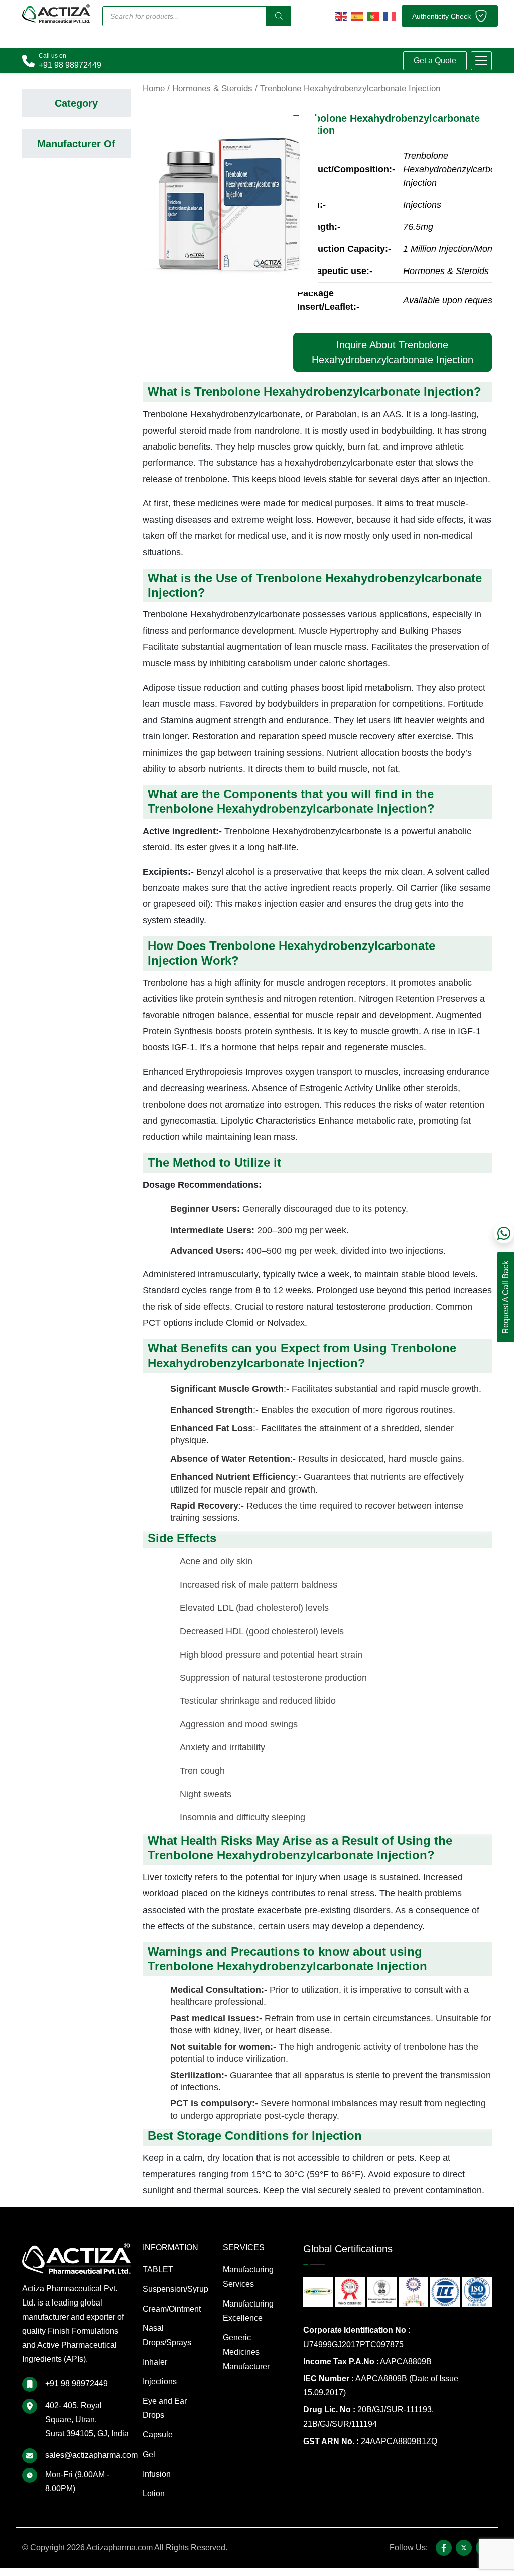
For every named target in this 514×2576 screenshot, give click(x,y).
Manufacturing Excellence (248, 2311)
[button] (481, 61)
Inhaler (155, 2362)
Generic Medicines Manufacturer (246, 2352)
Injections (160, 2382)
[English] (341, 16)
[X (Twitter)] (464, 2548)
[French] (390, 16)
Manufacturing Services (248, 2277)
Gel (149, 2454)
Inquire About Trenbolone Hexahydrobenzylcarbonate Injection (393, 352)
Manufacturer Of (76, 144)
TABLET (158, 2270)
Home (154, 89)
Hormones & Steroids (212, 89)
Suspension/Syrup (175, 2289)
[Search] (279, 16)
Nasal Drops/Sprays (167, 2335)
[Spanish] (357, 16)
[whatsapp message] (504, 1233)
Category (76, 103)
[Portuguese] (373, 16)
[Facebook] (444, 2548)
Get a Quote (435, 60)
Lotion (154, 2493)
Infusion (157, 2474)
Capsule (158, 2435)
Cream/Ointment (172, 2309)
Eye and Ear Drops (165, 2408)
